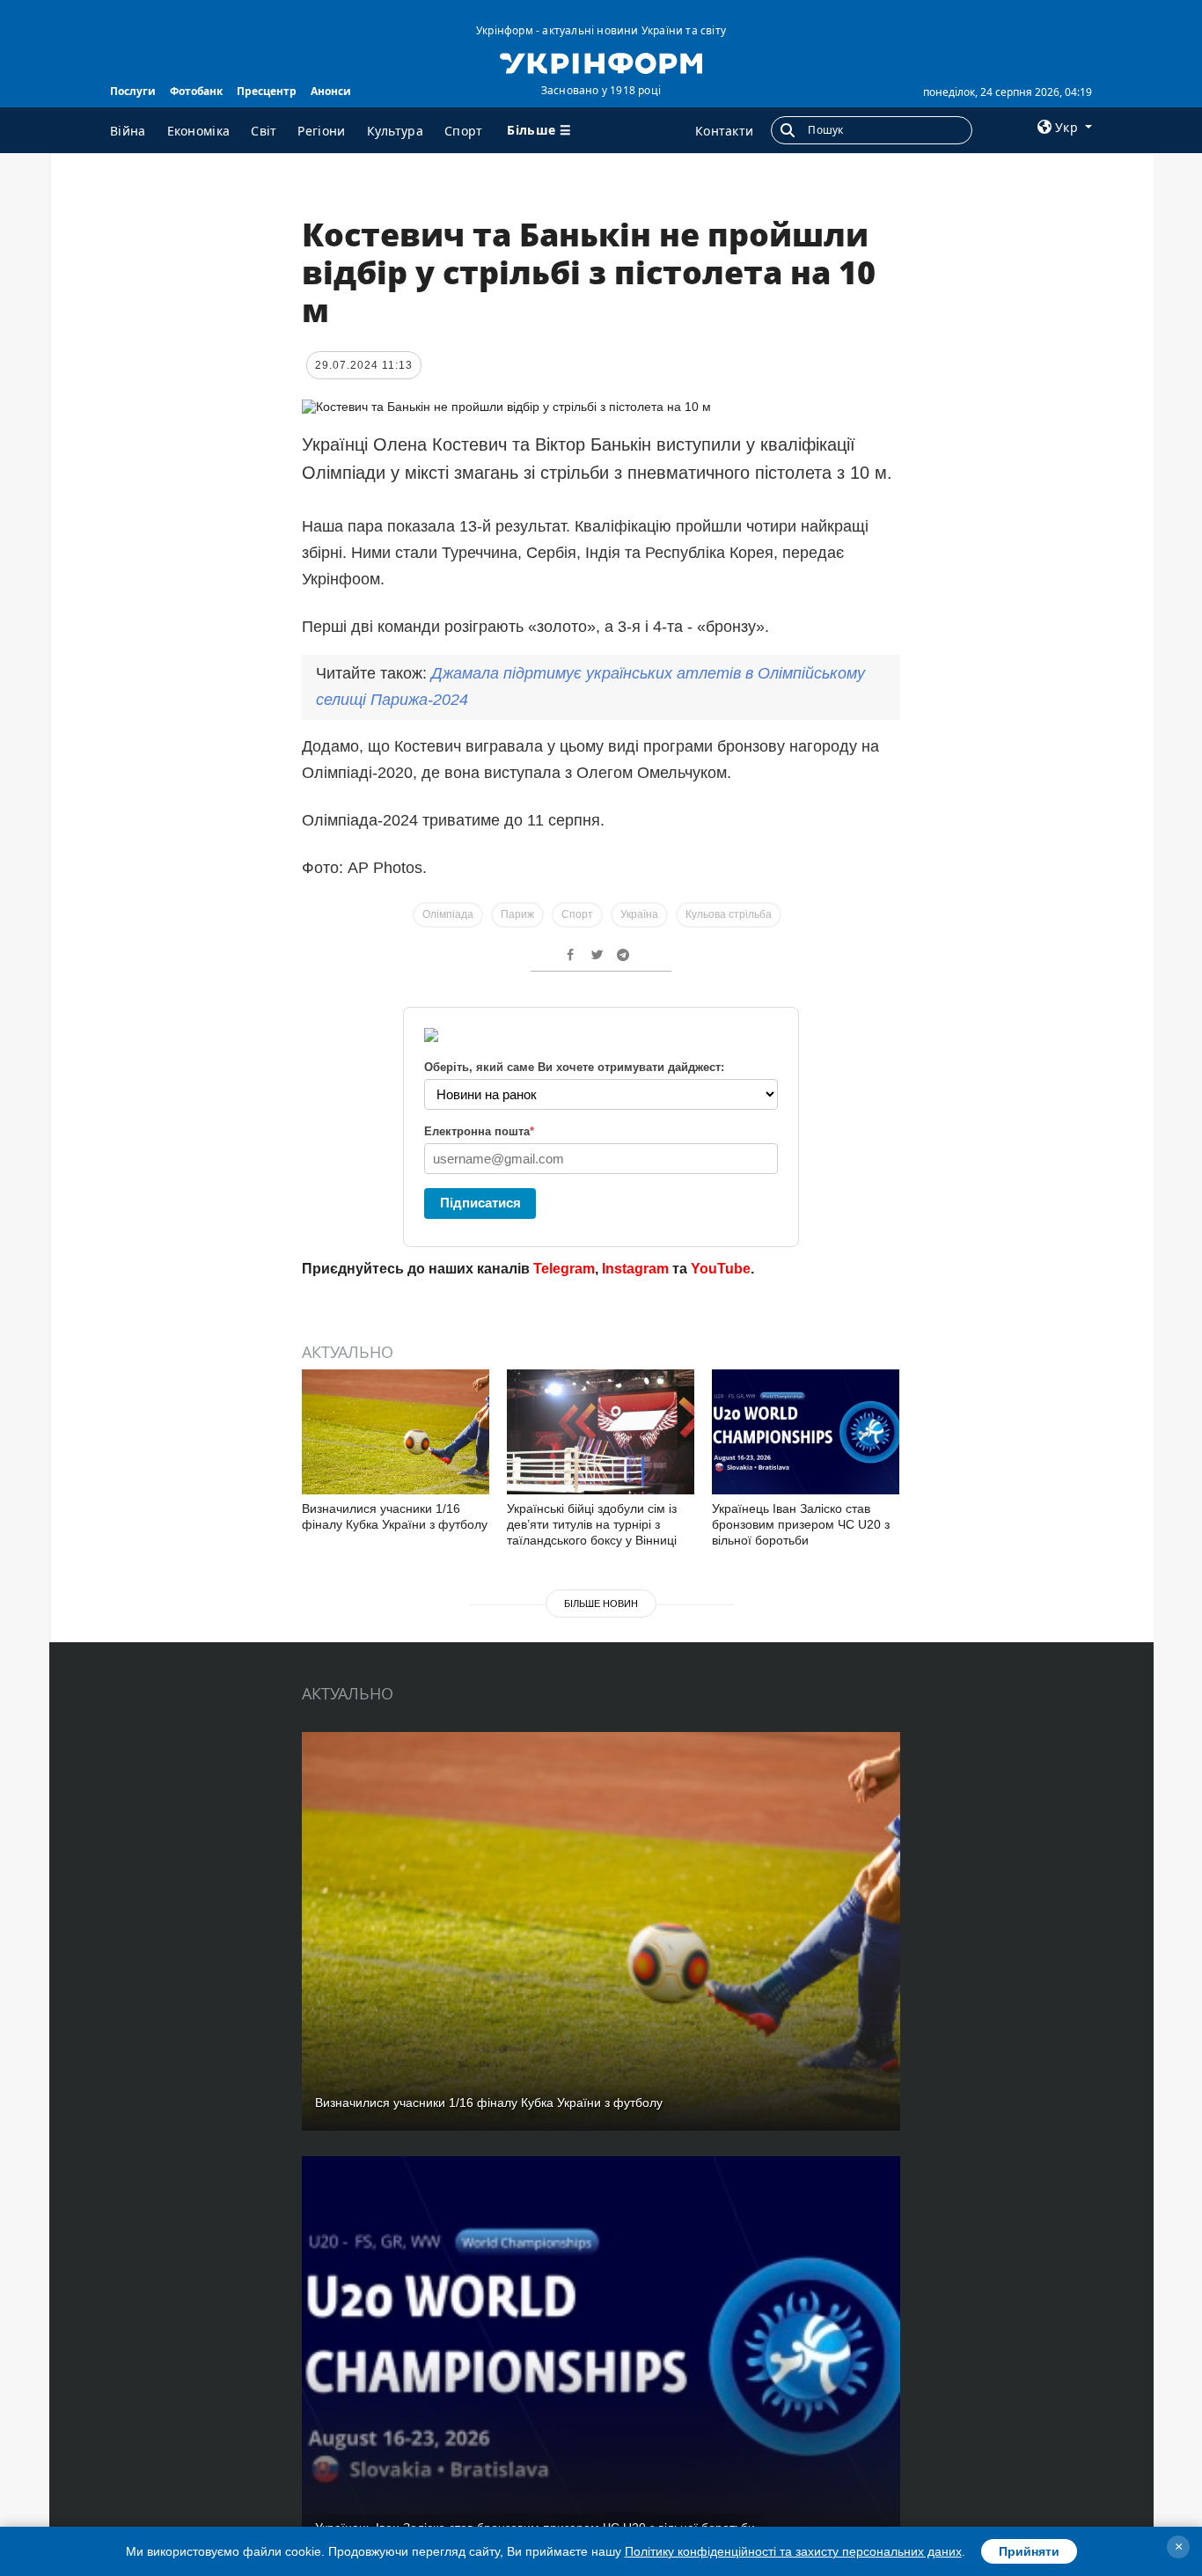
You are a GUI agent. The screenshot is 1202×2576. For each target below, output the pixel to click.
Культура (395, 131)
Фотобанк (196, 91)
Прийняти (1029, 2551)
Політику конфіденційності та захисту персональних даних (793, 2551)
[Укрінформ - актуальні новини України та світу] (601, 62)
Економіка (199, 131)
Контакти (724, 131)
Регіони (321, 131)
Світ (264, 131)
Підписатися (480, 1203)
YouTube (721, 1269)
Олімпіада (448, 914)
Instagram (635, 1269)
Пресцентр (267, 91)
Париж (517, 914)
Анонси (331, 91)
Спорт (464, 131)
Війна (128, 131)
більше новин (601, 1604)
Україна (639, 914)
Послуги (133, 91)
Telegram (564, 1269)
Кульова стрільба (729, 914)
